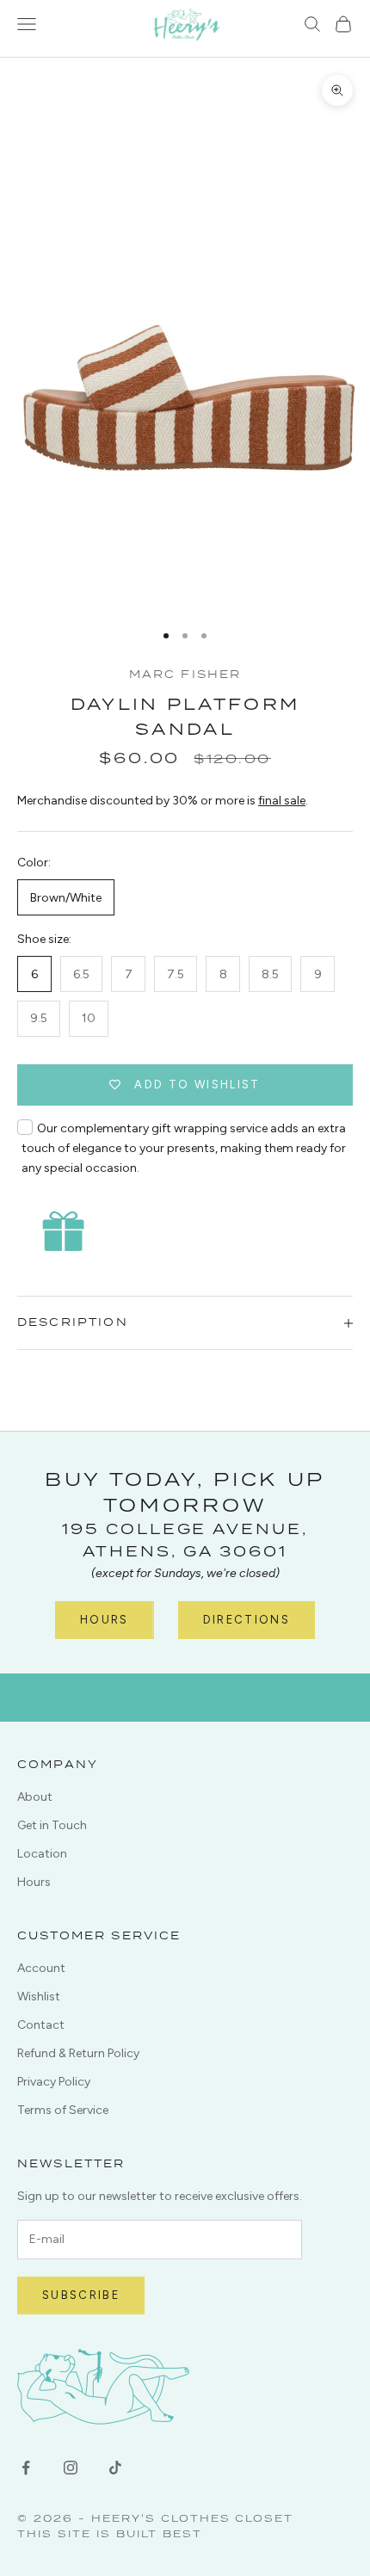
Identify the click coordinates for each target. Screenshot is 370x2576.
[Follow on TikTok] (115, 2468)
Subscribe (81, 2295)
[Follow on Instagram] (71, 2468)
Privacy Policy (54, 2082)
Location (42, 1854)
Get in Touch (52, 1825)
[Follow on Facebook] (26, 2468)
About (35, 1797)
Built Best (159, 2533)
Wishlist (39, 1997)
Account (41, 1968)
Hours (105, 1620)
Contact (41, 2025)
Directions (247, 1620)
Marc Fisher (185, 674)
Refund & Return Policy (78, 2053)
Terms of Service (63, 2110)
